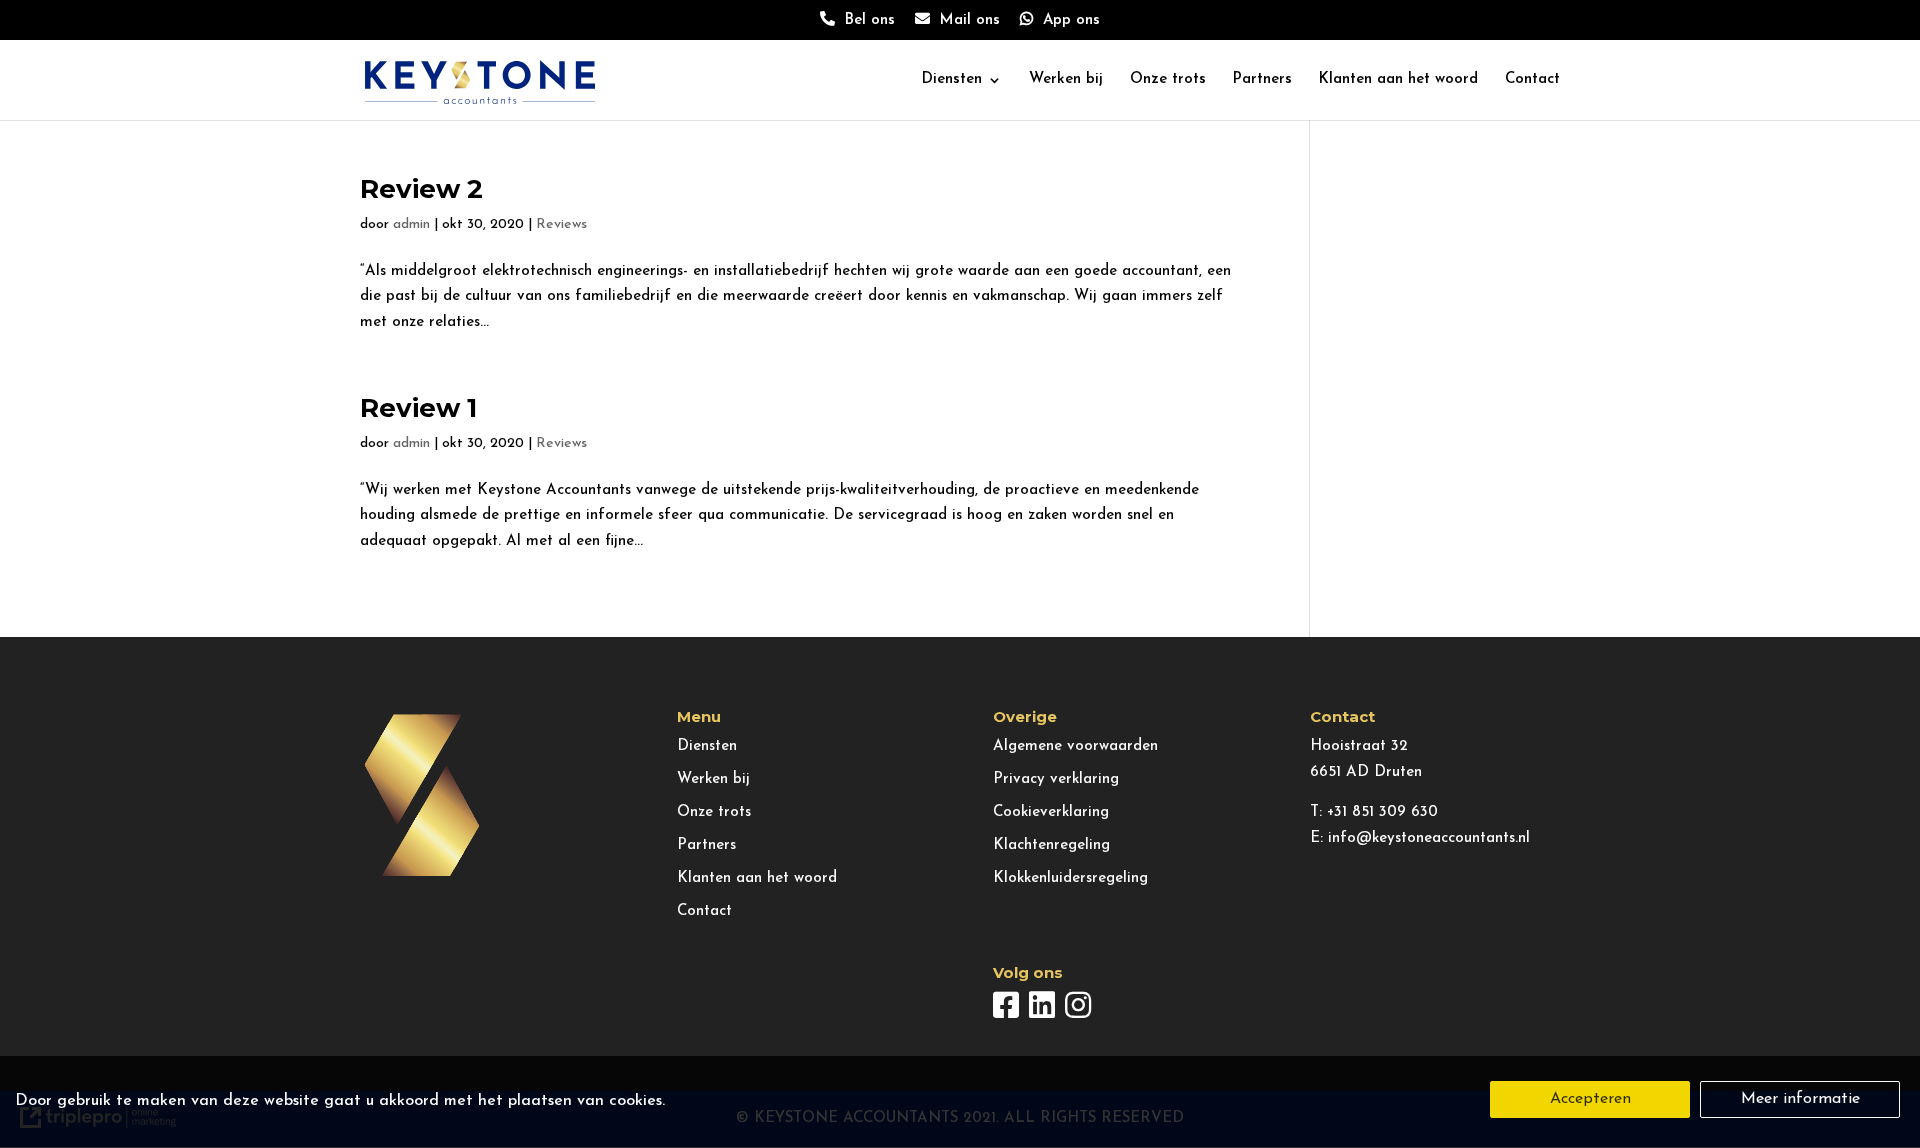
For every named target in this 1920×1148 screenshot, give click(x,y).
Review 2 (421, 189)
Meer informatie (1800, 1099)
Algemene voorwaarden (1075, 746)
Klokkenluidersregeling (1070, 878)
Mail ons (965, 20)
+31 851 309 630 (1382, 812)
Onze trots (1168, 80)
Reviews (561, 224)
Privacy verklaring (1056, 779)
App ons (1066, 20)
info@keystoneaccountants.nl (1429, 838)
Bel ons (865, 20)
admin (411, 224)
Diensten (952, 80)
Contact (1532, 80)
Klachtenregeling (1051, 845)
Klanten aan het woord (1398, 80)
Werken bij (1066, 80)
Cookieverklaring (1051, 812)
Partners (1262, 80)
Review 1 (418, 408)
